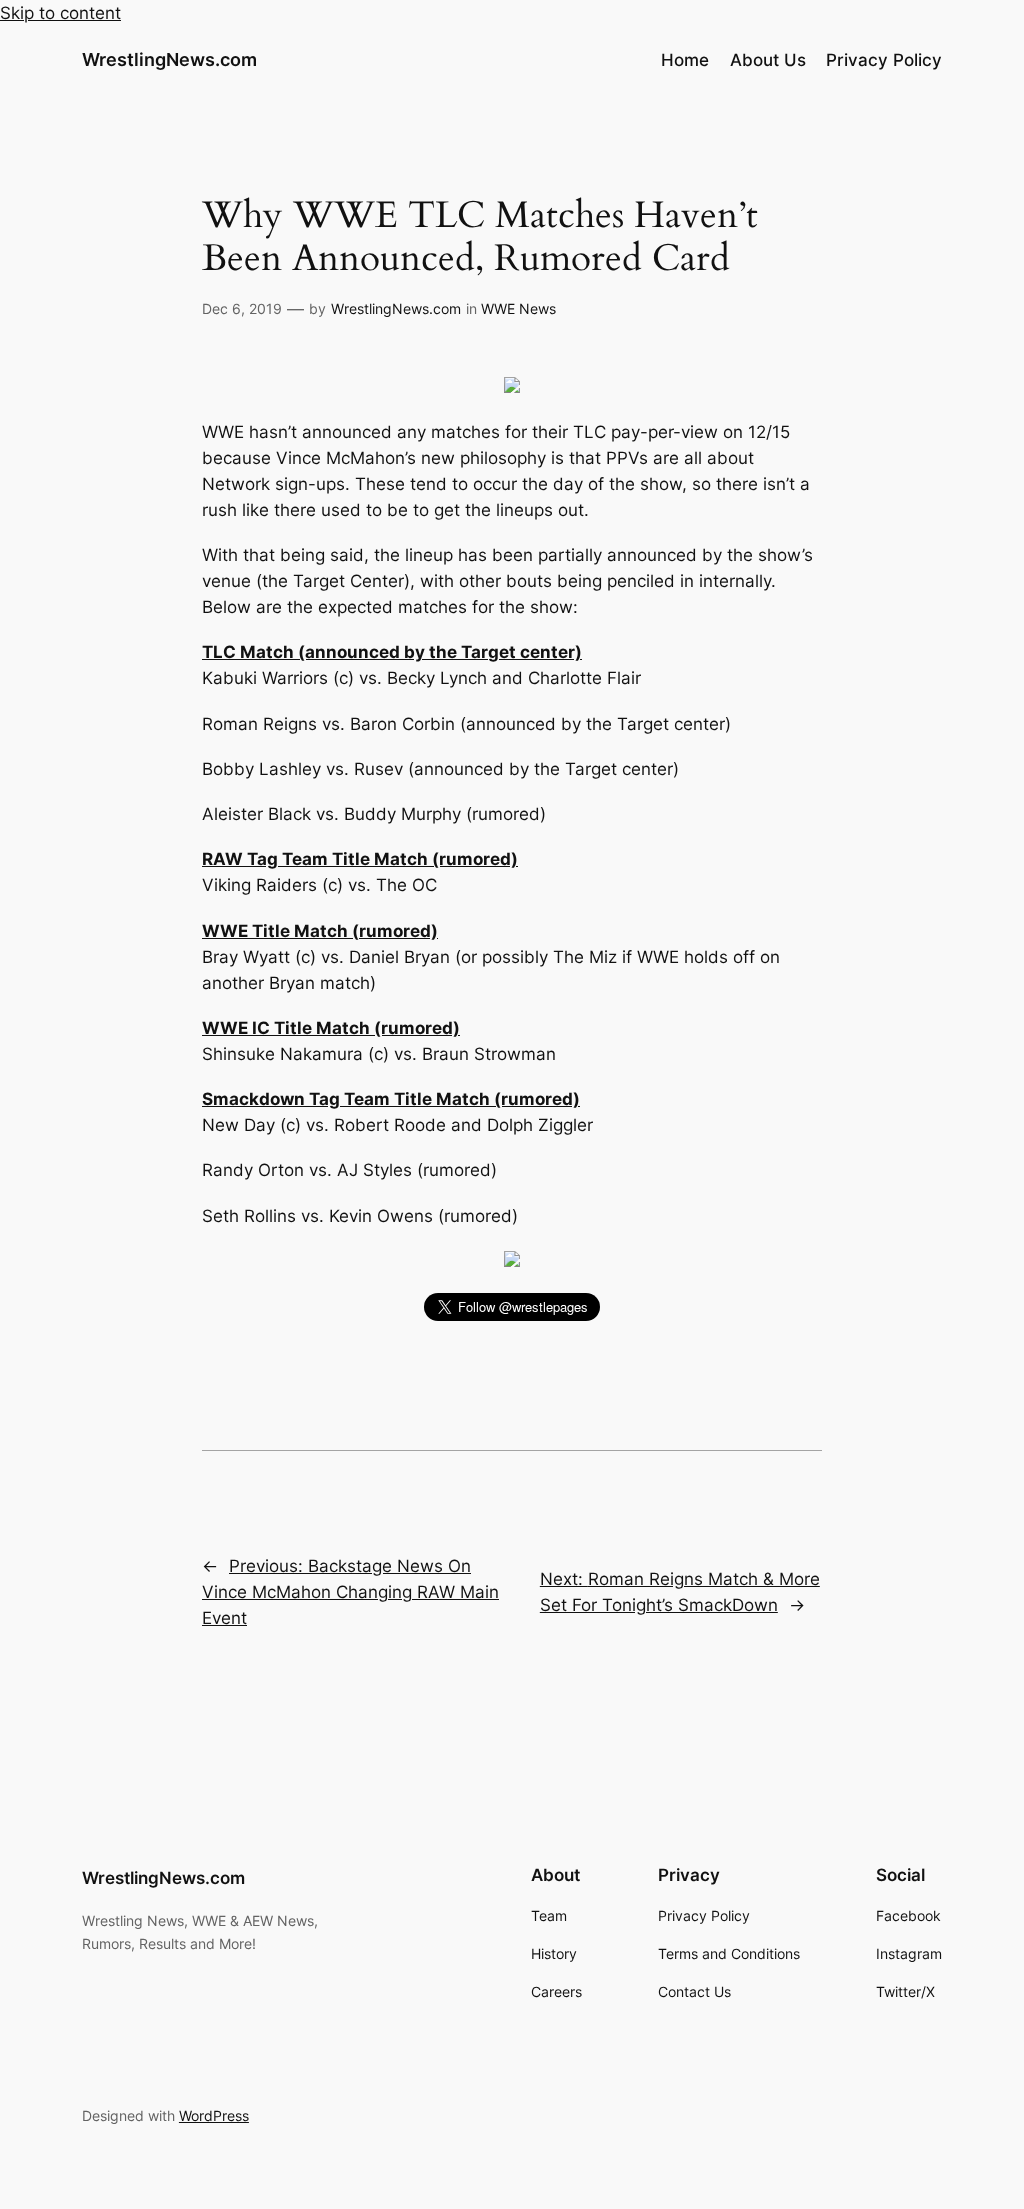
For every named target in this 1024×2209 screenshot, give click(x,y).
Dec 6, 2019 (242, 308)
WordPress (214, 2115)
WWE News (518, 308)
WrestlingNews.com (169, 59)
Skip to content (60, 13)
